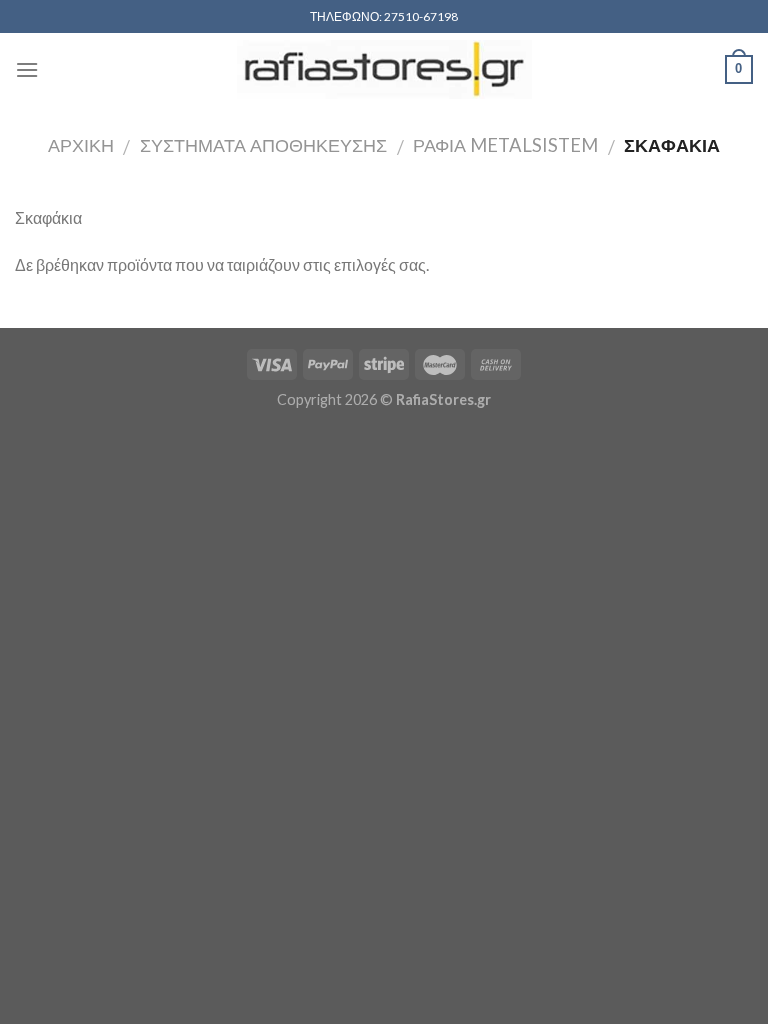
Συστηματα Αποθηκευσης (263, 145)
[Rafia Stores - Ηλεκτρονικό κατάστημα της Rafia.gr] (384, 69)
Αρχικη (81, 145)
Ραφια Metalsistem (505, 145)
